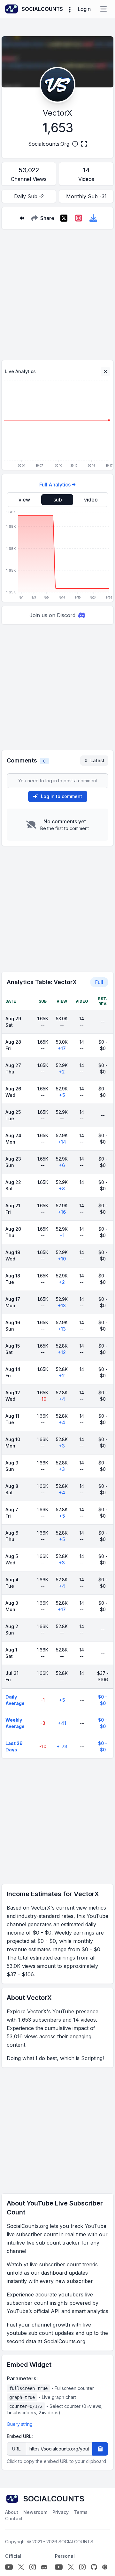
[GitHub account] (94, 2567)
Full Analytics (55, 485)
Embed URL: (20, 2436)
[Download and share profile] (93, 218)
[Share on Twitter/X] (64, 218)
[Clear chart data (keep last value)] (105, 371)
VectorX (57, 113)
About (12, 2512)
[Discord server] (44, 2567)
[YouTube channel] (9, 2567)
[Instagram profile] (33, 2567)
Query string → (23, 2424)
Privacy (61, 2512)
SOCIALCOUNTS (76, 2542)
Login (84, 9)
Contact (14, 2519)
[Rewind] (22, 218)
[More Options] (70, 9)
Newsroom (35, 2512)
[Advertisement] (57, 292)
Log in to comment (61, 796)
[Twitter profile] (21, 2567)
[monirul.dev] (105, 2567)
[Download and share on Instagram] (79, 218)
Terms (81, 2512)
